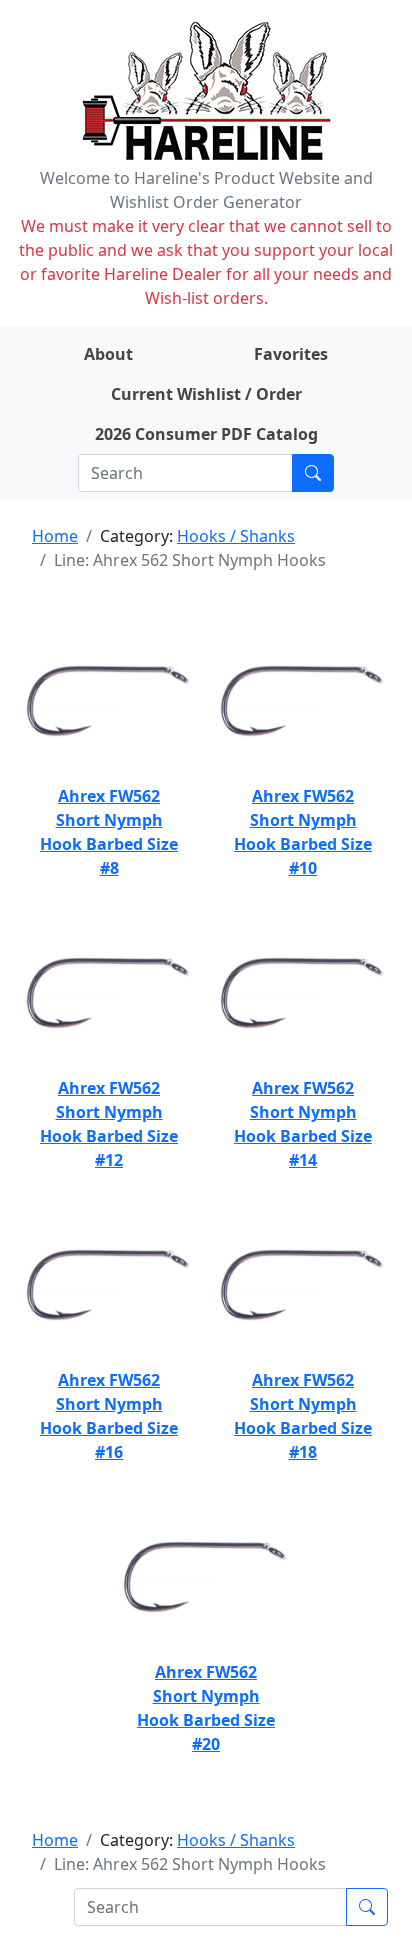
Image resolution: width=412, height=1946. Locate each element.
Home (55, 536)
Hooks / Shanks (236, 536)
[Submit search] (313, 473)
